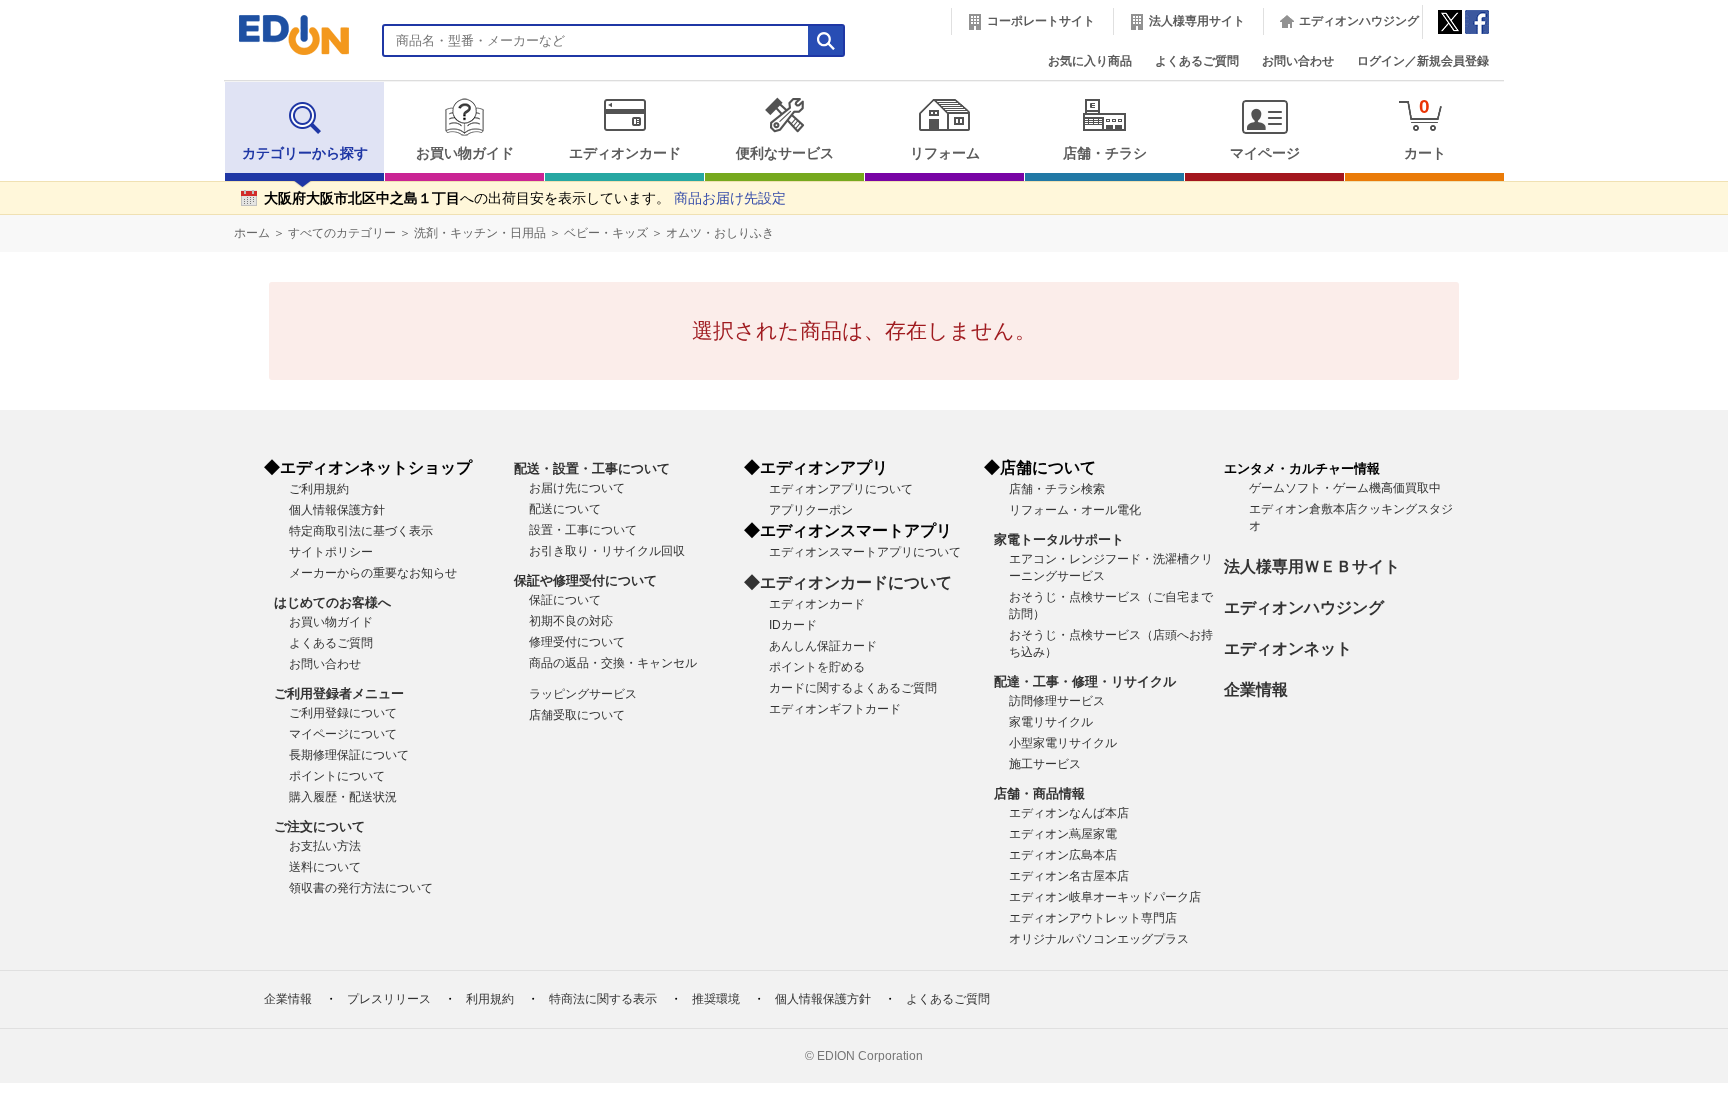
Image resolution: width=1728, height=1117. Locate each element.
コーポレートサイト (1041, 21)
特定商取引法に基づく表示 (361, 531)
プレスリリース (389, 999)
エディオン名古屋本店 (1069, 876)
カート (1425, 128)
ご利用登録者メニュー (339, 693)
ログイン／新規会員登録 (1423, 61)
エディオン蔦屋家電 (1063, 834)
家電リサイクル (1051, 722)
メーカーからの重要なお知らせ (373, 573)
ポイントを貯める (817, 667)
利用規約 (490, 999)
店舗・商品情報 (1039, 793)
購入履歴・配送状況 (343, 797)
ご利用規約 (319, 489)
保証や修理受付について (585, 580)
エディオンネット (1288, 648)
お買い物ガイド (465, 153)
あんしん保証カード (823, 646)
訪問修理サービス (1057, 701)
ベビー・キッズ (606, 233)
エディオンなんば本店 (1069, 813)
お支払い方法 (325, 846)
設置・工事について (583, 530)
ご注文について (319, 826)
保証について (565, 600)
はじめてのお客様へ (332, 602)
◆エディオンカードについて (848, 582)
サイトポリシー (331, 552)
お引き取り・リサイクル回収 (607, 551)
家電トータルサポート (1059, 539)
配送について (565, 509)
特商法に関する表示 (603, 999)
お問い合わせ (1298, 61)
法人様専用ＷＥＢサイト (1312, 566)
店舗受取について (577, 715)
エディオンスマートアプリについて (865, 552)
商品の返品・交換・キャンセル (613, 663)
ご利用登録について (343, 713)
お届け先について (577, 488)
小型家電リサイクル (1063, 743)
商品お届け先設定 (730, 198)
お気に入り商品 (1090, 61)
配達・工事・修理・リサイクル (1085, 681)
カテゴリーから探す (305, 153)
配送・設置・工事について (592, 468)
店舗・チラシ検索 (1057, 489)
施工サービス (1045, 764)
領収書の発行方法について (361, 888)
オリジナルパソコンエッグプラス (1099, 939)
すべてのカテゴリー (342, 233)
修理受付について (577, 642)
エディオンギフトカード (835, 709)
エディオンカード (625, 153)
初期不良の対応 (571, 621)
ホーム (252, 233)
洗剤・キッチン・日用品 (480, 233)
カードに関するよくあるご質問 (853, 688)
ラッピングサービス (583, 694)
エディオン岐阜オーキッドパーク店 (1105, 897)
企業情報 (1256, 689)
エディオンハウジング (1359, 21)
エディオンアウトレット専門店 (1093, 918)
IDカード (793, 625)
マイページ (1265, 153)
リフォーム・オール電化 (1075, 510)
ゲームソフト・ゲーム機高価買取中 (1345, 488)
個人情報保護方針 (337, 510)
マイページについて (343, 734)
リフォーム (945, 153)
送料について (325, 867)
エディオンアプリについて (841, 489)
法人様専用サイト (1197, 21)
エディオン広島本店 (1063, 855)
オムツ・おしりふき (720, 233)
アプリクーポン (811, 510)
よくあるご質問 (1197, 61)
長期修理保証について (349, 755)
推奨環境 (716, 999)
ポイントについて (337, 776)
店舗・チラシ (1105, 153)
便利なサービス (785, 153)
